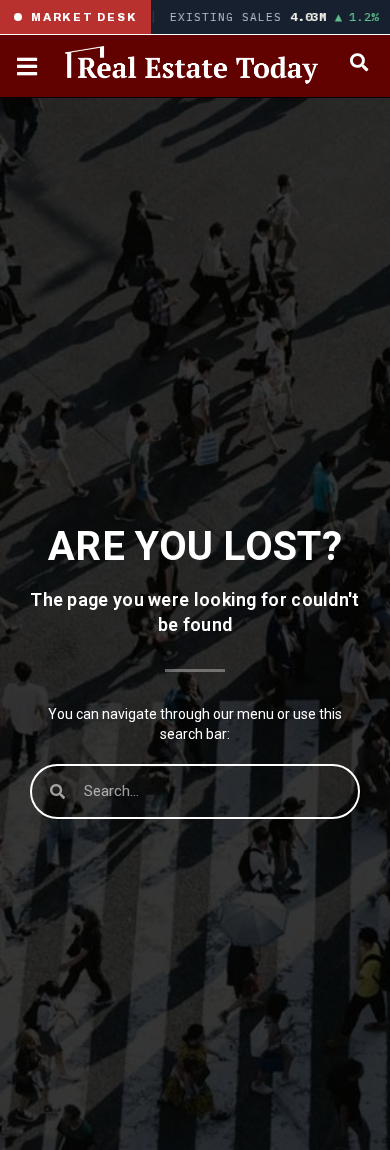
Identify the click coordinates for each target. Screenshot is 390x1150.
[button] (358, 61)
